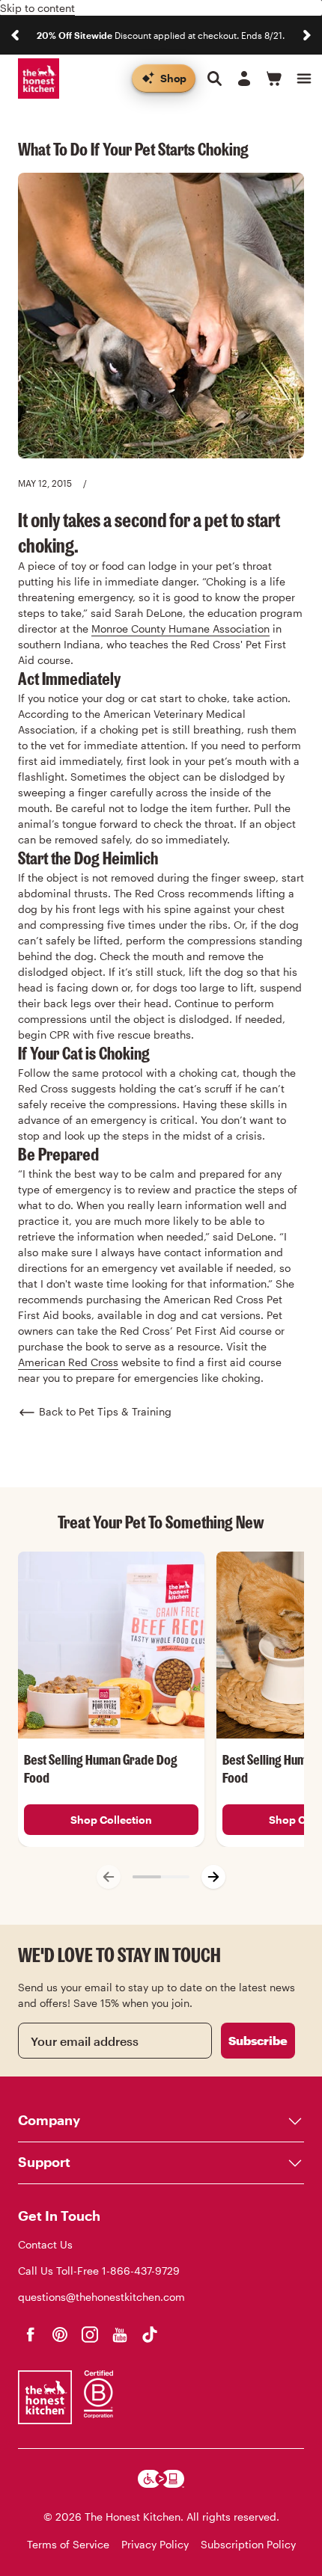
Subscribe (258, 2040)
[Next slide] (307, 35)
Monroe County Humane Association (180, 628)
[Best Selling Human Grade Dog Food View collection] (111, 1645)
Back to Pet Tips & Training (105, 1411)
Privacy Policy (155, 2544)
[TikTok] (150, 2334)
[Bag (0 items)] (274, 79)
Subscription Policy (248, 2544)
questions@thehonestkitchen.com (101, 2297)
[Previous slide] (15, 35)
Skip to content (37, 8)
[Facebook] (30, 2334)
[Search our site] (214, 79)
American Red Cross (68, 1362)
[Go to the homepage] (39, 79)
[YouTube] (120, 2334)
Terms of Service (68, 2544)
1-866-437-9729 (141, 2271)
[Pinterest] (60, 2334)
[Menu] (304, 79)
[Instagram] (90, 2334)
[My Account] (244, 79)
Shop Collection (111, 1820)
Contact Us (45, 2244)
